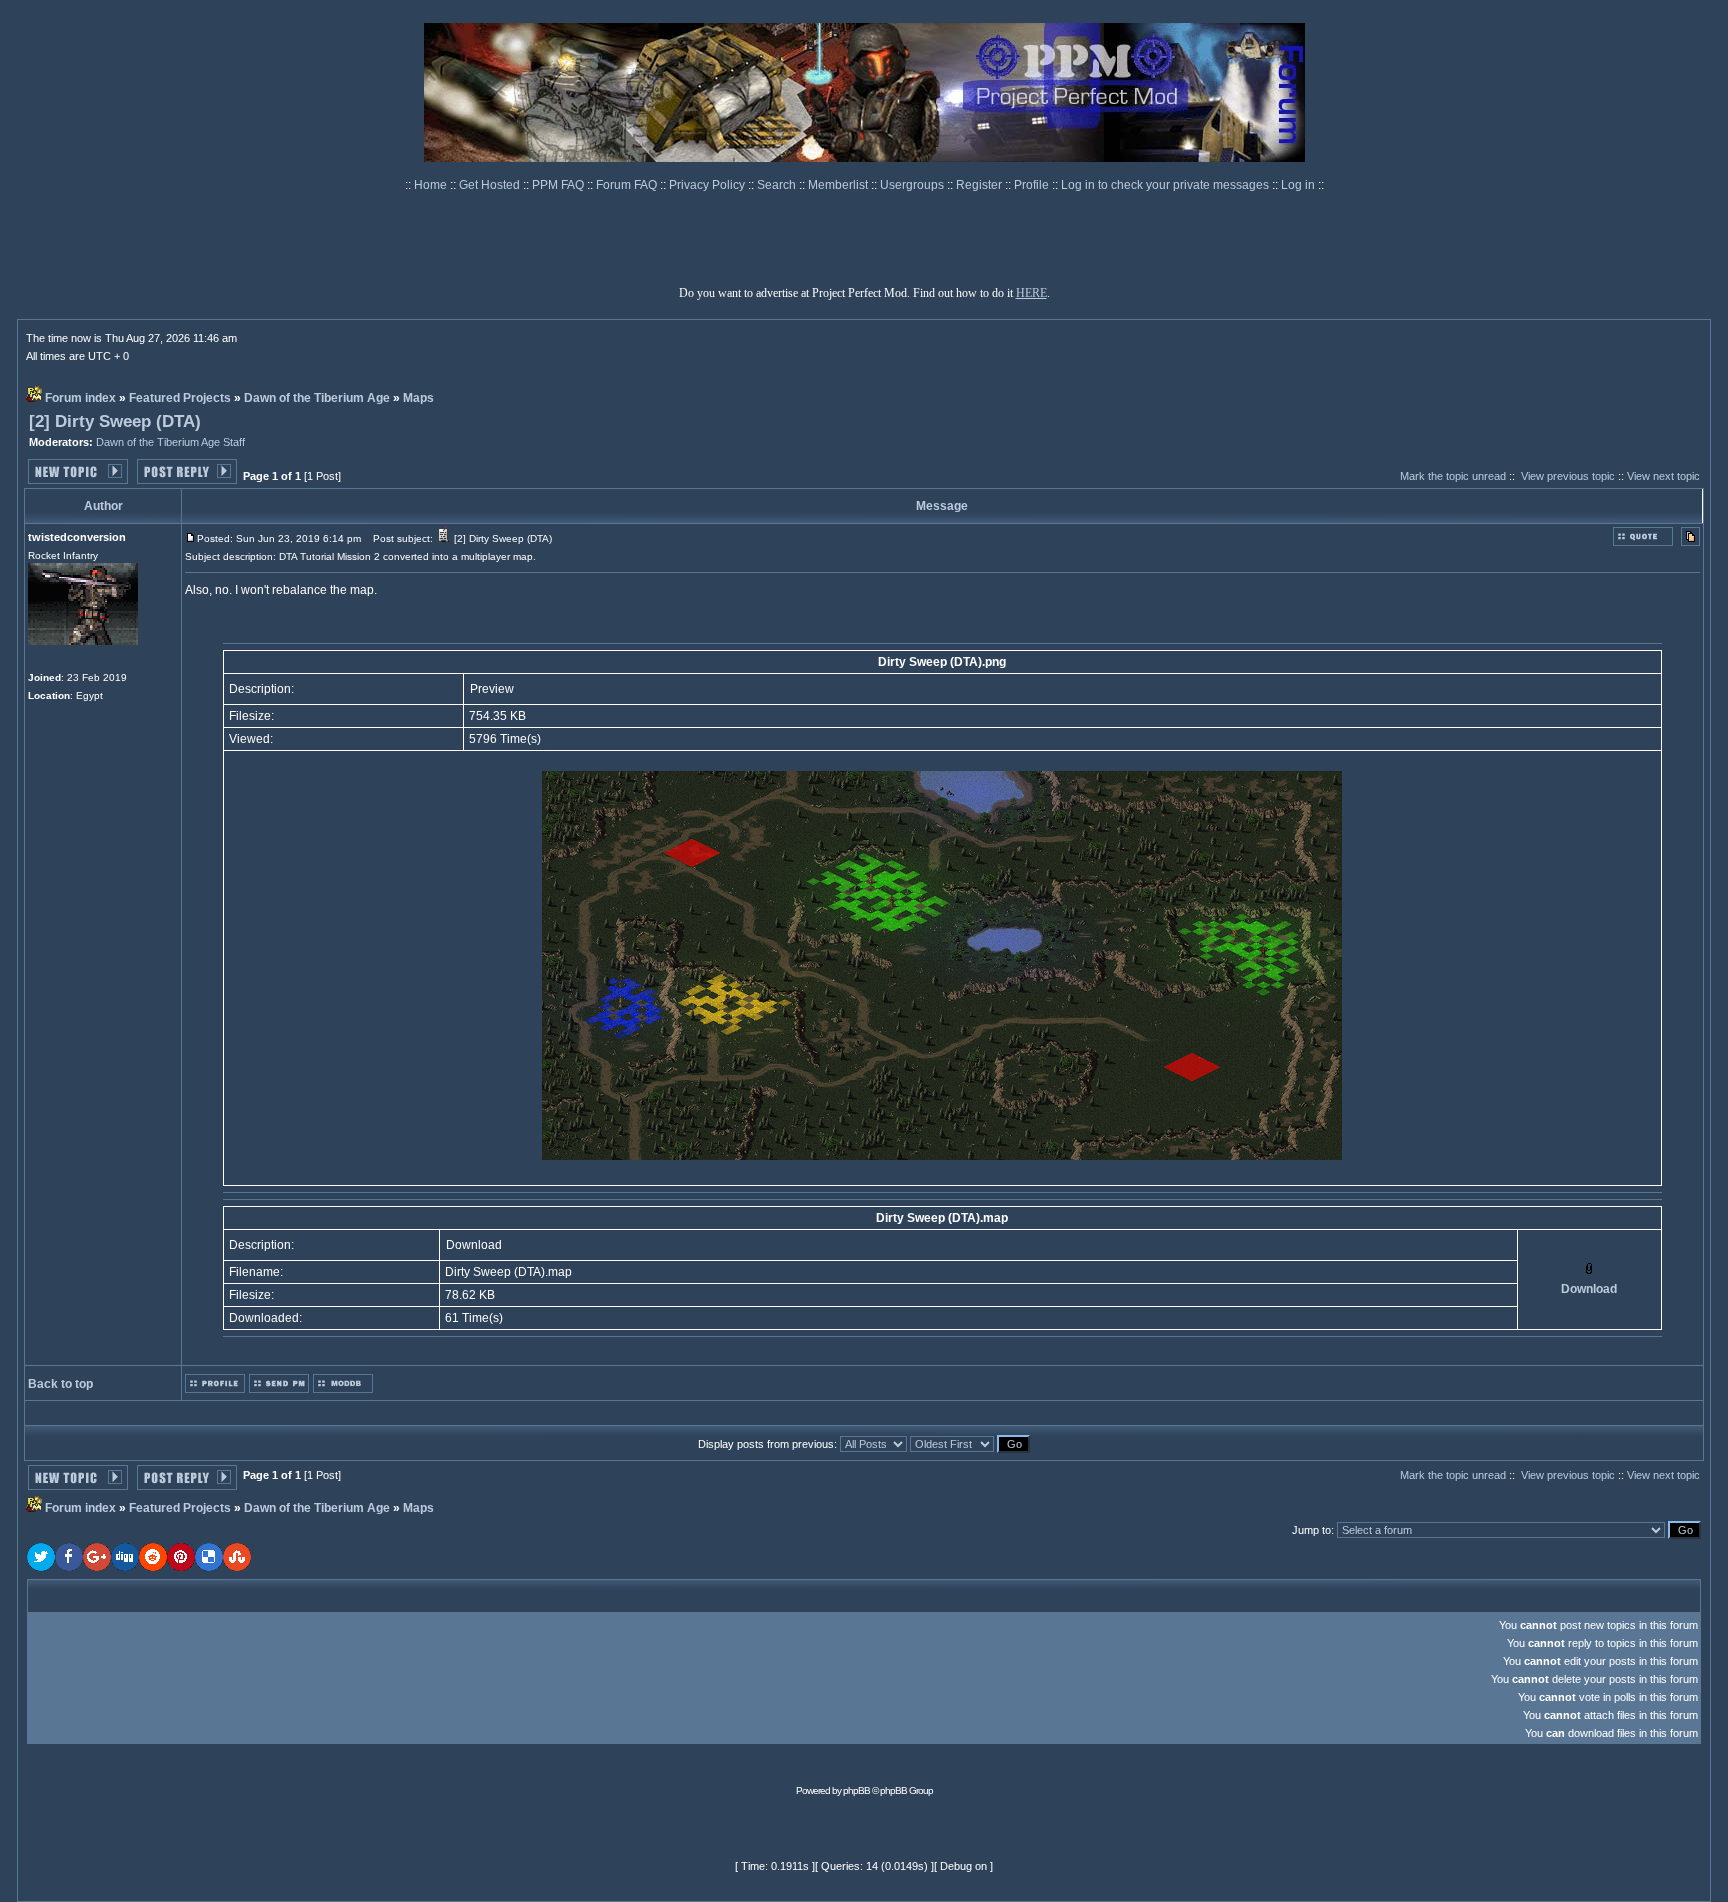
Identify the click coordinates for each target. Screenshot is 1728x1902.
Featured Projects (180, 398)
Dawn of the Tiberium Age (317, 398)
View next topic (1663, 476)
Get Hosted (491, 185)
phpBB (856, 1790)
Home (432, 185)
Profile (1033, 185)
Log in (1298, 185)
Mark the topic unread (1453, 476)
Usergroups (913, 185)
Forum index (80, 398)
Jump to (1311, 1530)
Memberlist (839, 185)
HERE (1031, 293)
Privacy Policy (708, 185)
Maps (418, 398)
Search (778, 185)
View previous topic (1568, 476)
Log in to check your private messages (1166, 185)
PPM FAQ (559, 185)
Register (980, 185)
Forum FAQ (628, 185)
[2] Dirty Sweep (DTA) (115, 421)
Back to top (60, 1384)
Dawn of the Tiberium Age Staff (170, 442)
